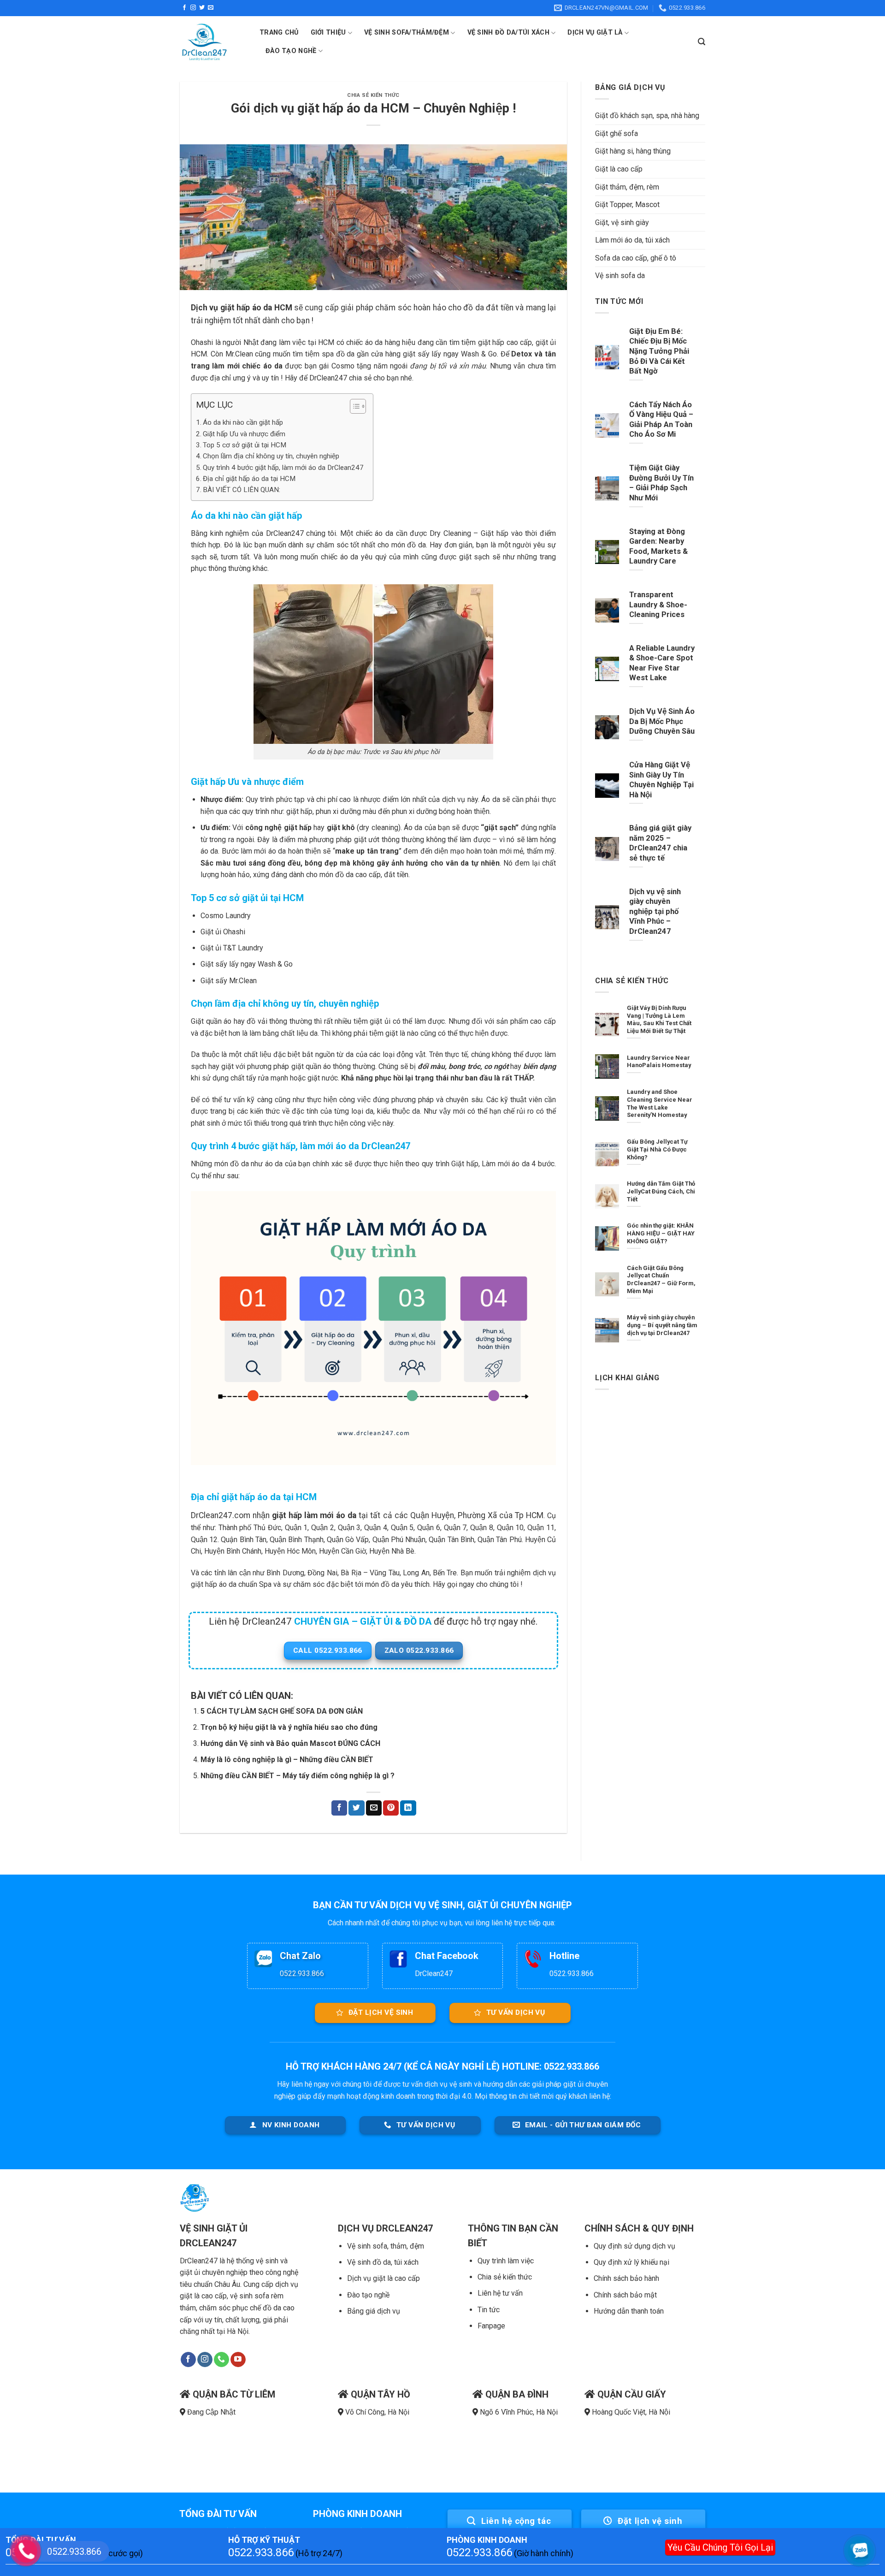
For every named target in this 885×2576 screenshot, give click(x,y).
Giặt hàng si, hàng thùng (633, 151)
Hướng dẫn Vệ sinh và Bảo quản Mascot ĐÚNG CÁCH (290, 1743)
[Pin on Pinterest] (391, 1808)
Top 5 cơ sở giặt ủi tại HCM (245, 445)
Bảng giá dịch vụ (374, 2311)
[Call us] (221, 2360)
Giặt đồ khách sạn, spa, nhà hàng (647, 116)
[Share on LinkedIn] (408, 1808)
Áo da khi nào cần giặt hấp (243, 422)
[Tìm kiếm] (702, 42)
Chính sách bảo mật (625, 2295)
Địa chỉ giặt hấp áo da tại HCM (249, 479)
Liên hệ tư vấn (500, 2293)
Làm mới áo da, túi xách (632, 240)
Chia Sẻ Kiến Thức (373, 95)
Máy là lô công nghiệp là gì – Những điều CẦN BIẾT (287, 1760)
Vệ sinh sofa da (620, 276)
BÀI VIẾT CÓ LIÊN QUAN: (242, 490)
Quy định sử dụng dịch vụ (634, 2246)
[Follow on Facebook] (184, 8)
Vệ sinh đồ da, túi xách (383, 2262)
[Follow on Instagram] (193, 8)
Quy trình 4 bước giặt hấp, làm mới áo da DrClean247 (283, 468)
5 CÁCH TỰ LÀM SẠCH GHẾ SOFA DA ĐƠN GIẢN (282, 1711)
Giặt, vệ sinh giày (622, 223)
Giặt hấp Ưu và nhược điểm (244, 434)
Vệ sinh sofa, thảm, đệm (386, 2246)
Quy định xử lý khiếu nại (631, 2262)
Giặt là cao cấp (619, 169)
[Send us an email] (211, 8)
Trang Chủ (279, 33)
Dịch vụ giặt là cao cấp (383, 2278)
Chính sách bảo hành (626, 2278)
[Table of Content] (358, 406)
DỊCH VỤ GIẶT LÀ (595, 33)
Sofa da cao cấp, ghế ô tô (636, 258)
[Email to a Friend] (374, 1808)
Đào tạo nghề (368, 2295)
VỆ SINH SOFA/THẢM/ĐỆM (407, 33)
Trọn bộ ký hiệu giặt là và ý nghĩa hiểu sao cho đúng (289, 1727)
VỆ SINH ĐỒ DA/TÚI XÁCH (508, 33)
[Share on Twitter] (356, 1808)
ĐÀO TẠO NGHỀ (291, 51)
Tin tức (489, 2310)
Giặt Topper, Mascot (627, 205)
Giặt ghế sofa (617, 134)
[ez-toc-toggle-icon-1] (353, 408)
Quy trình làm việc (506, 2261)
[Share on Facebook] (339, 1808)
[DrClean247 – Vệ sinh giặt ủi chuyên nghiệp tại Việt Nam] (213, 42)
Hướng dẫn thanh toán (629, 2311)
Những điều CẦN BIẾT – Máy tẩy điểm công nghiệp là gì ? (298, 1776)
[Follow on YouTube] (238, 2360)
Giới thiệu (328, 33)
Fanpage (491, 2326)
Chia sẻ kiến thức (505, 2277)
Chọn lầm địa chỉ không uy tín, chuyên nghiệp (271, 456)
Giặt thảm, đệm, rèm (627, 187)
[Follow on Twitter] (202, 8)
